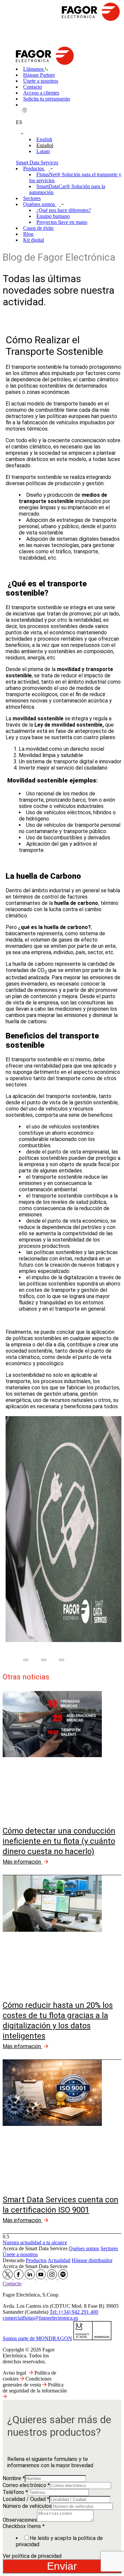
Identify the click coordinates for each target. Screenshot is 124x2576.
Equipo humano (53, 216)
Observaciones (20, 2520)
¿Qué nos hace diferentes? (64, 210)
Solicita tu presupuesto (47, 99)
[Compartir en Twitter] (44, 1660)
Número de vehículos (27, 2506)
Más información (22, 1862)
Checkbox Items (24, 2526)
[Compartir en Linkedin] (62, 1660)
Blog (28, 234)
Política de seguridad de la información (35, 2388)
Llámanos (34, 69)
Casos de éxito (38, 228)
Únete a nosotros (41, 81)
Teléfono (15, 2492)
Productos (34, 169)
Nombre (14, 2478)
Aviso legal (14, 2373)
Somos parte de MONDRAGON (37, 2338)
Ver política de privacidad (32, 2556)
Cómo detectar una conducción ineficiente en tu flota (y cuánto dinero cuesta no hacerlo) (59, 1841)
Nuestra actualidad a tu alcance (35, 2242)
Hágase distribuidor (92, 2260)
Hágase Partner (39, 75)
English (44, 139)
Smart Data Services (37, 163)
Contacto (33, 87)
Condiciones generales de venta (27, 2382)
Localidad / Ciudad (26, 2499)
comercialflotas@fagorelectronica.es (40, 2318)
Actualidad (59, 2260)
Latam (43, 151)
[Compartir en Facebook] (26, 1660)
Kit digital (34, 240)
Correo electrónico (26, 2485)
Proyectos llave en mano (62, 222)
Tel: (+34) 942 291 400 (74, 2312)
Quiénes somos (40, 204)
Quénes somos (84, 2248)
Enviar (62, 2566)
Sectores (32, 198)
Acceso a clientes (41, 93)
